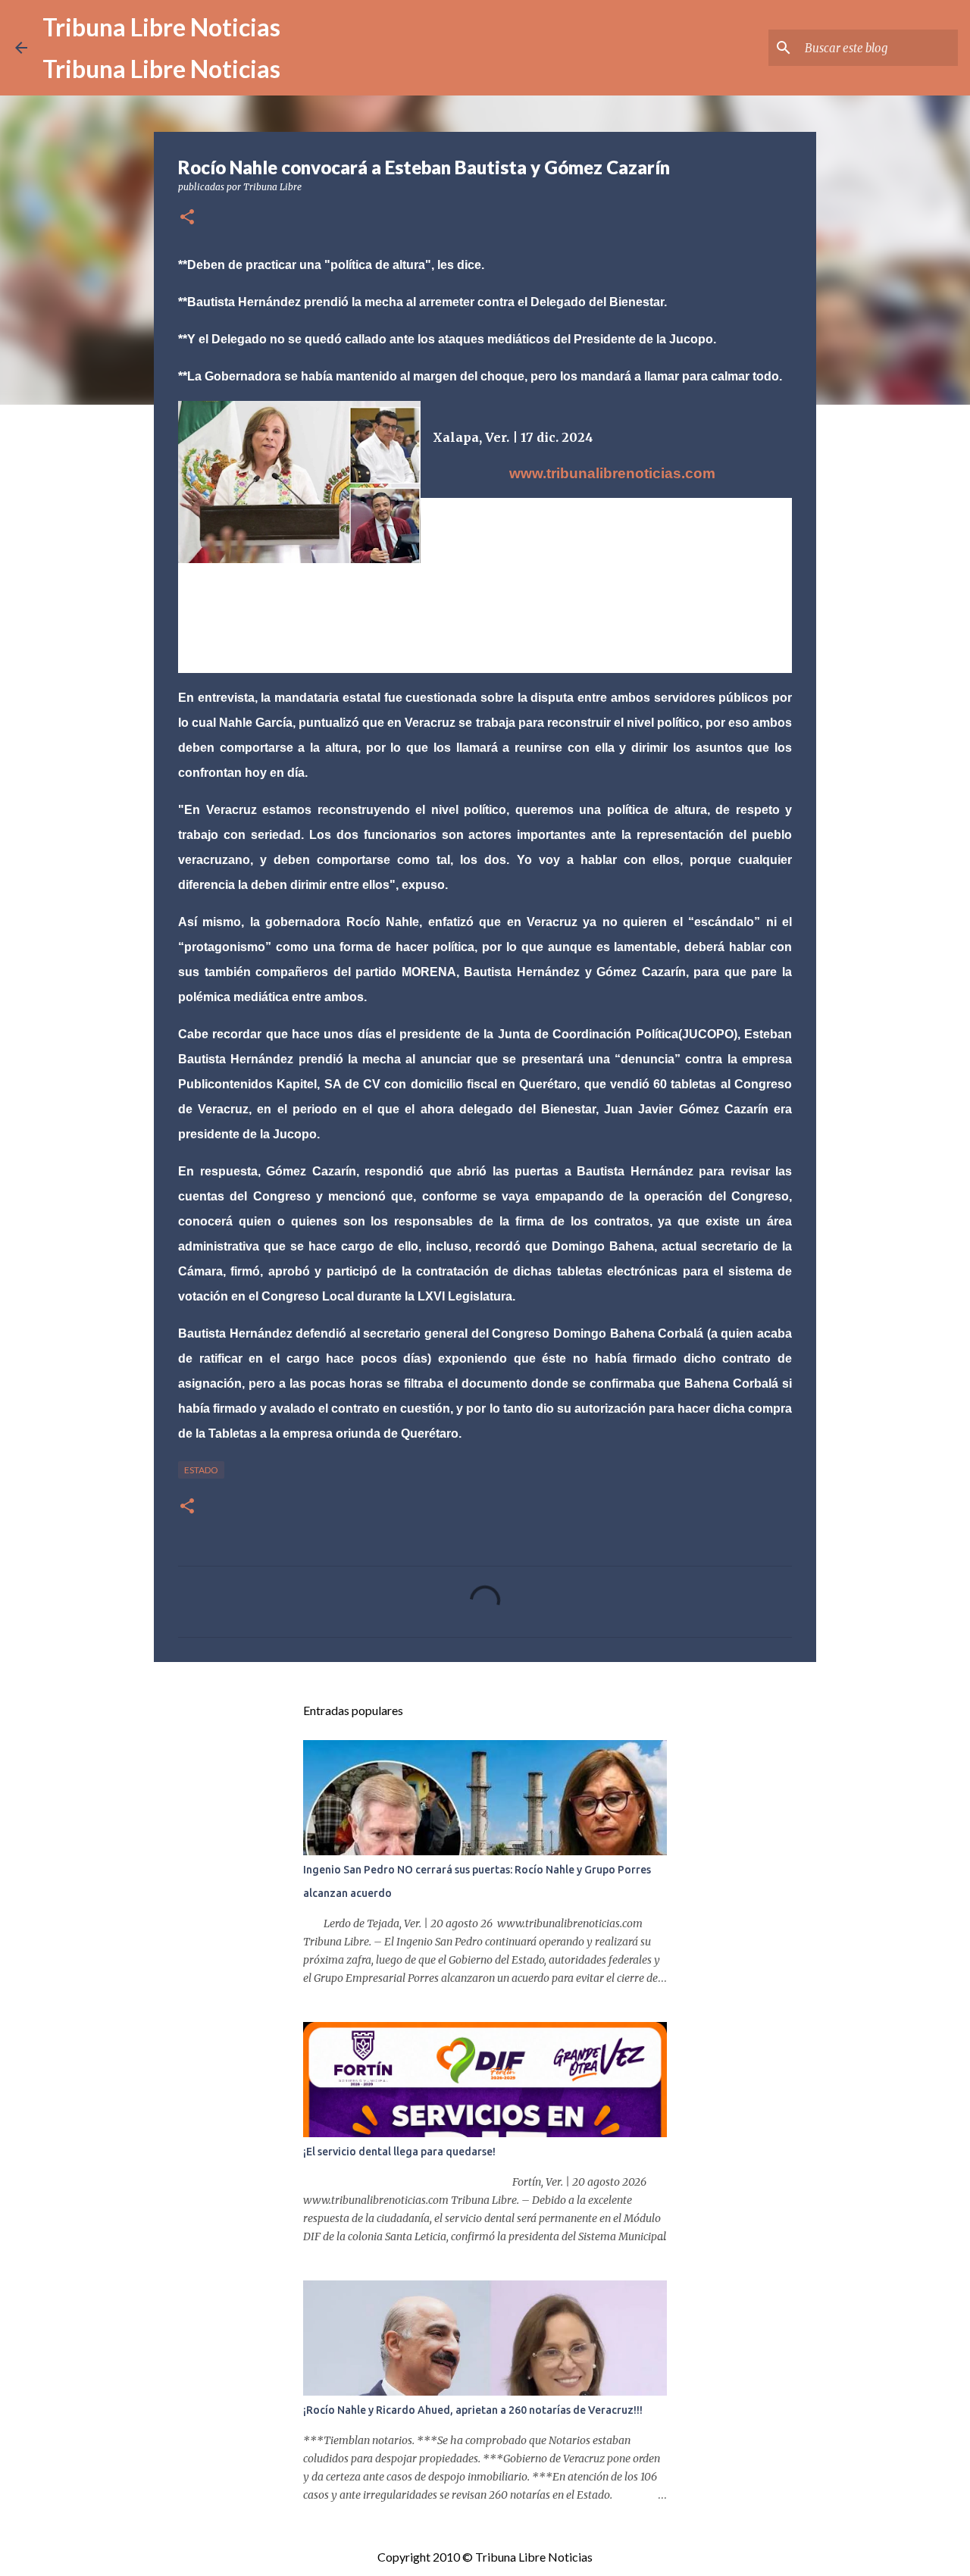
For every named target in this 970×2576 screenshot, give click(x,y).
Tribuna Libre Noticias (161, 27)
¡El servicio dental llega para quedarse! (399, 2152)
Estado (201, 1470)
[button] (187, 218)
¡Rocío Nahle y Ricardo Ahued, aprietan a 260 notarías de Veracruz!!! (473, 2410)
